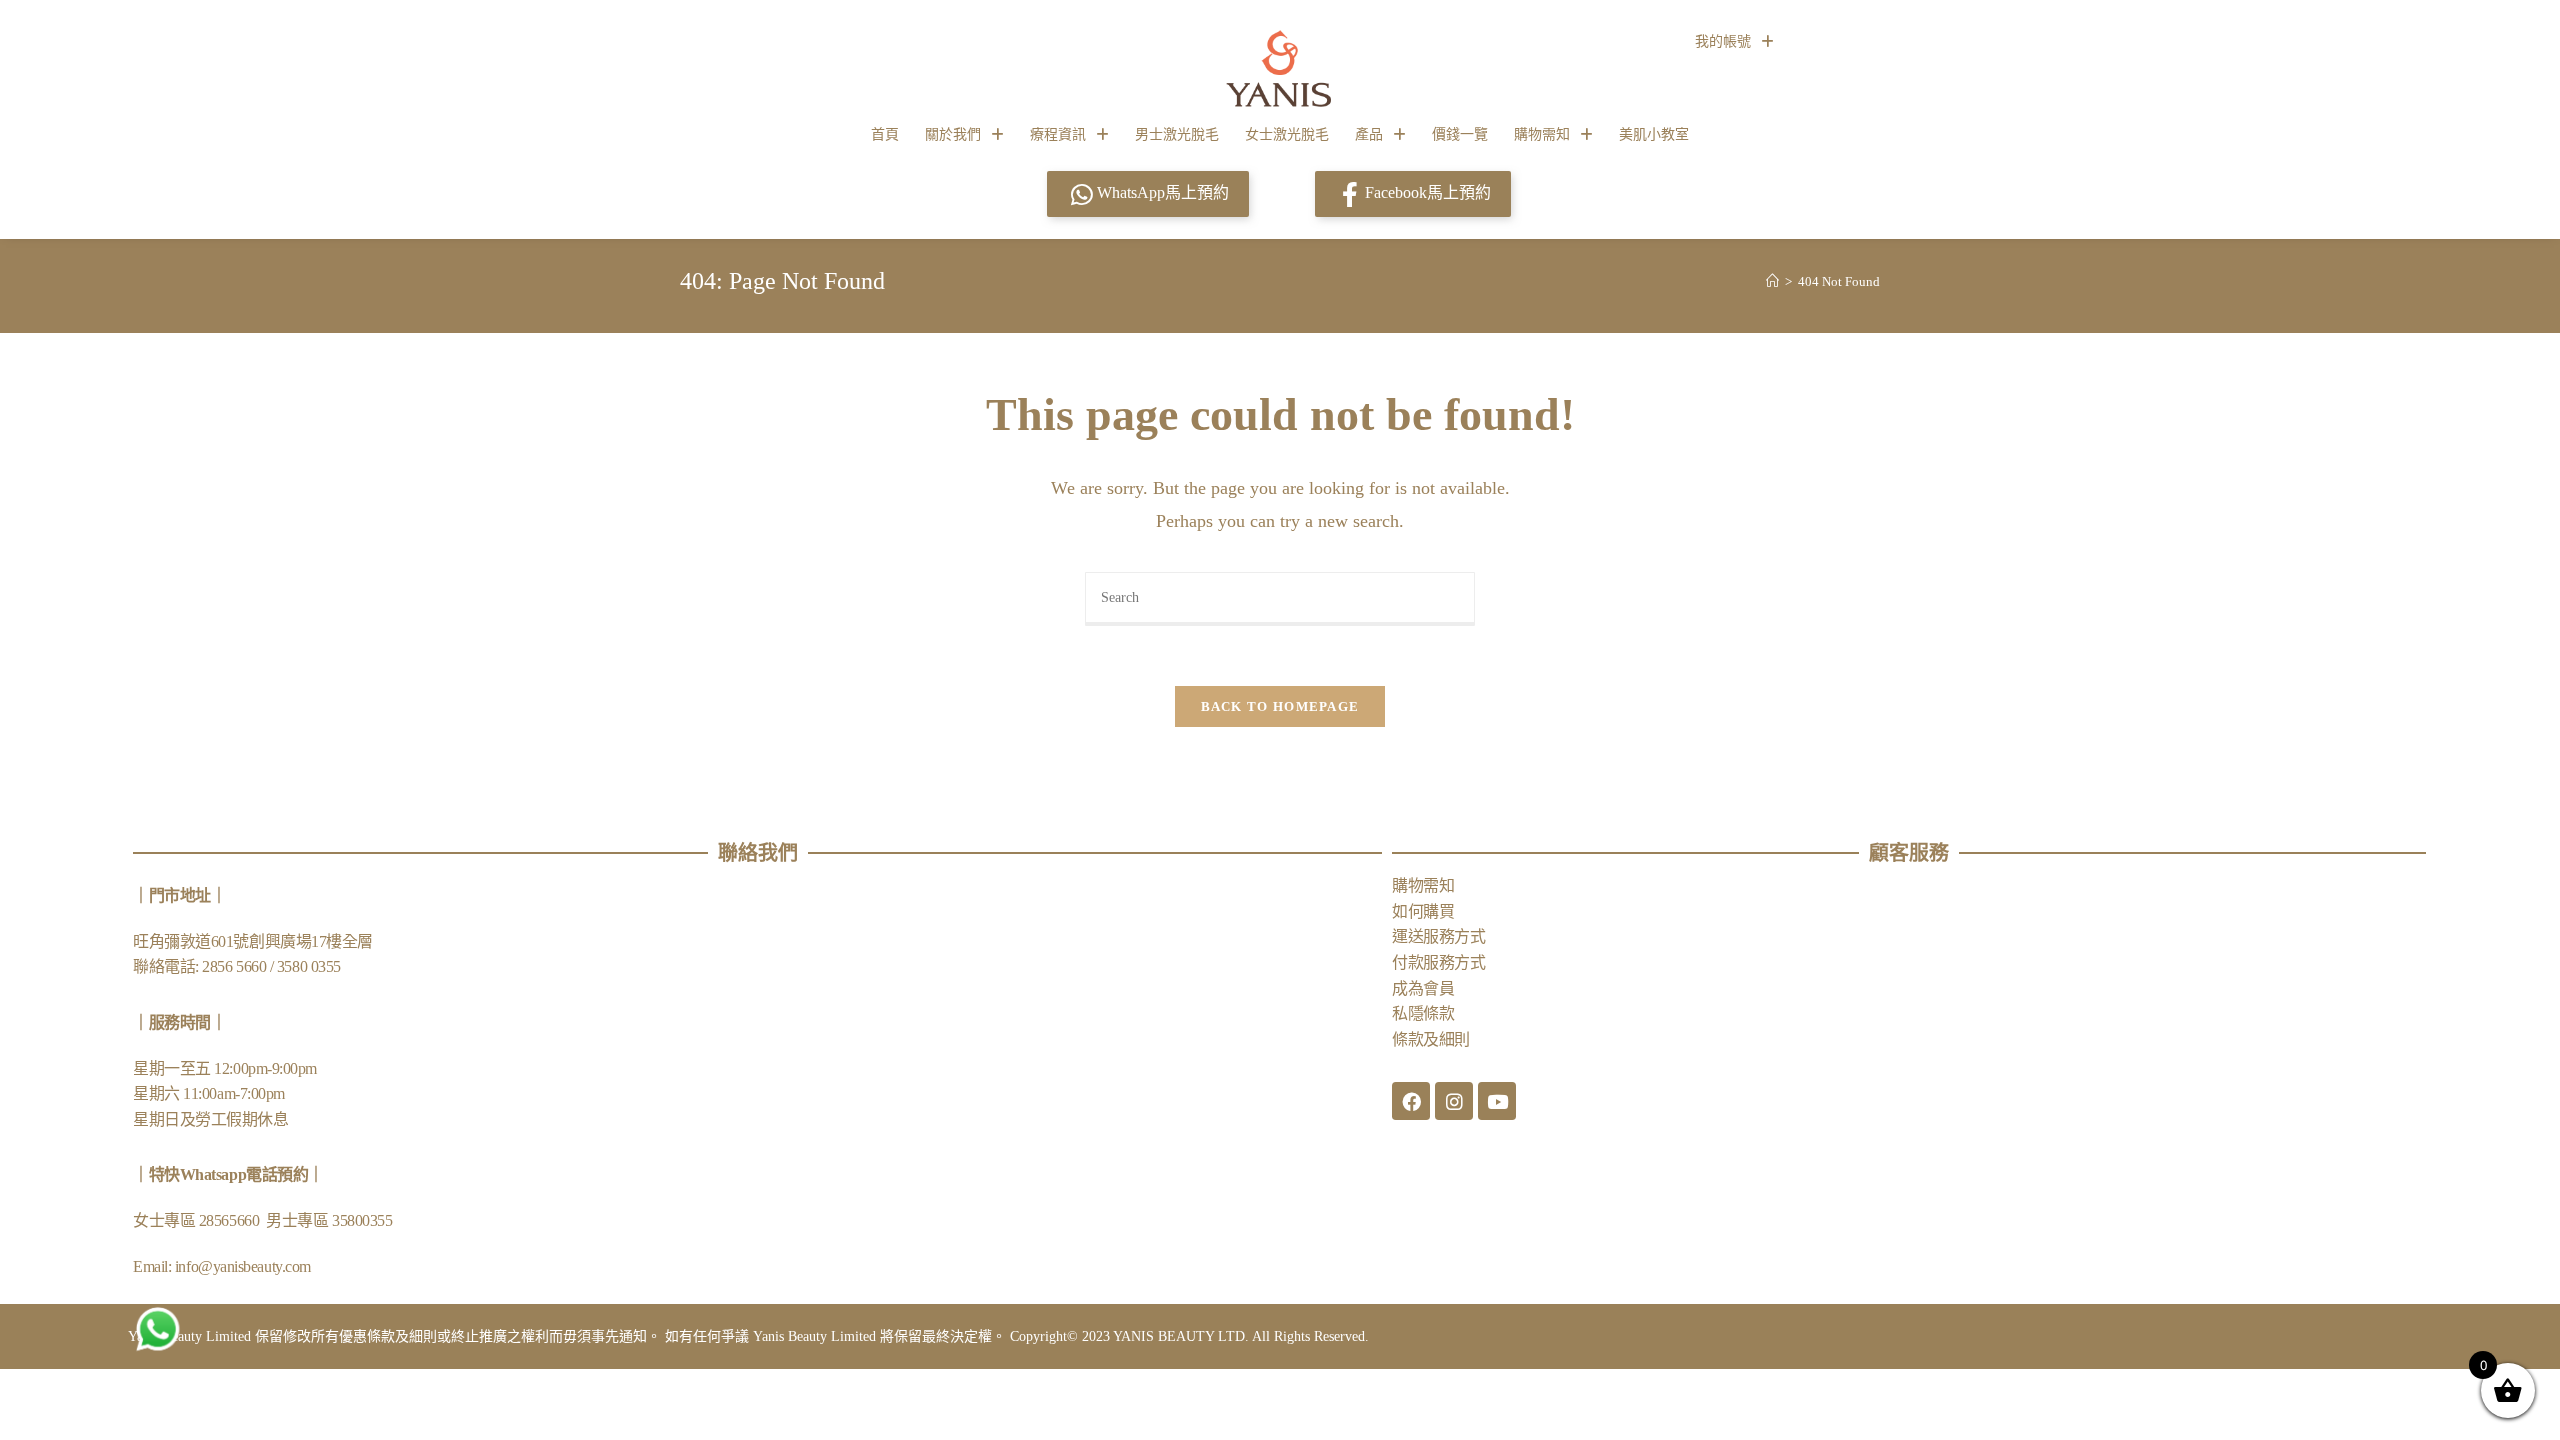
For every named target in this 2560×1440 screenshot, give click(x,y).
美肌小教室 (1654, 134)
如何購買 (1423, 911)
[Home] (1772, 281)
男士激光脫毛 (1177, 134)
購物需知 (1542, 134)
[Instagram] (1454, 1101)
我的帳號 (1723, 41)
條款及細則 (1431, 1039)
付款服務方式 (1438, 962)
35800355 (362, 1220)
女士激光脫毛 (1287, 134)
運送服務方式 (1438, 936)
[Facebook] (1411, 1101)
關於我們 (953, 134)
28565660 (231, 1220)
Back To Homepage (1280, 706)
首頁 (885, 134)
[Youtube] (1497, 1101)
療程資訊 (1058, 134)
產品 (1369, 134)
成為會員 (1423, 988)
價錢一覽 (1460, 134)
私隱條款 (1423, 1013)
